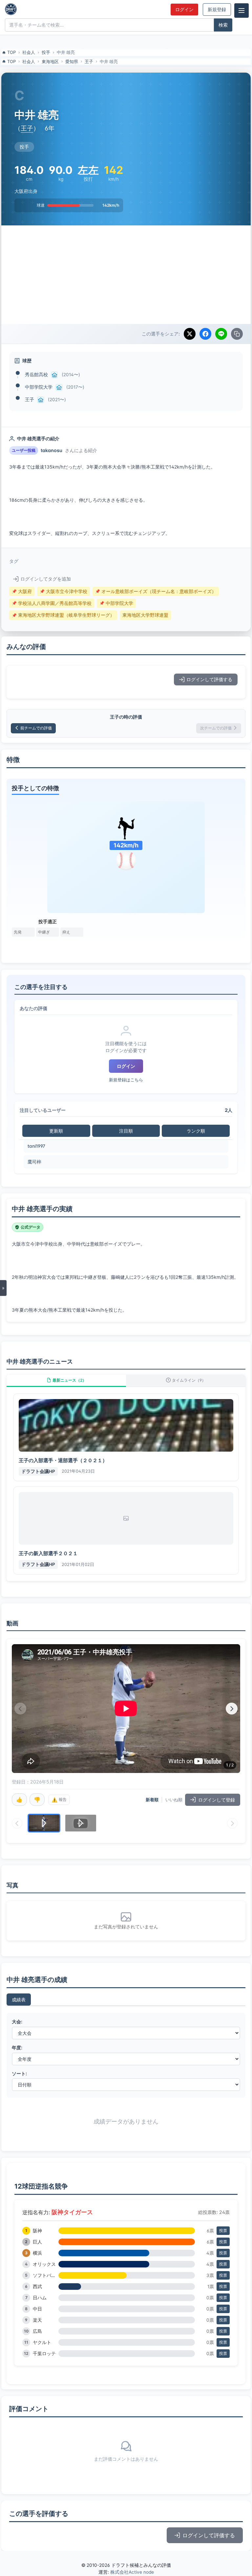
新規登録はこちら (126, 1080)
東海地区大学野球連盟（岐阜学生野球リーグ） (63, 615)
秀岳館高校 (36, 374)
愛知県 (72, 61)
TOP (11, 52)
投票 (223, 2231)
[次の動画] (232, 1709)
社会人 (29, 52)
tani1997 (36, 1146)
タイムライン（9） (189, 1380)
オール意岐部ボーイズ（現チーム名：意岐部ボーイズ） (156, 591)
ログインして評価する (209, 679)
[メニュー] (241, 11)
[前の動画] (20, 1709)
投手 (46, 52)
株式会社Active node (132, 2572)
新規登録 (217, 10)
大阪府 (22, 591)
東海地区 (50, 61)
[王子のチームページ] (41, 400)
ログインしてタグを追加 (46, 579)
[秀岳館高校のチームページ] (54, 375)
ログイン (184, 10)
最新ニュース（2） (69, 1380)
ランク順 (196, 1131)
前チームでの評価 (36, 728)
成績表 (19, 2000)
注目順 (126, 1131)
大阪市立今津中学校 (63, 591)
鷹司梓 (34, 1162)
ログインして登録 (217, 1800)
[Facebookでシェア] (205, 334)
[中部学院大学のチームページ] (59, 387)
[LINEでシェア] (221, 334)
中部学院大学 (39, 387)
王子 (89, 61)
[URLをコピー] (237, 334)
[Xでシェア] (190, 334)
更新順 (56, 1131)
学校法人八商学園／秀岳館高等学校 (52, 603)
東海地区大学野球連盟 (145, 615)
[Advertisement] (126, 275)
